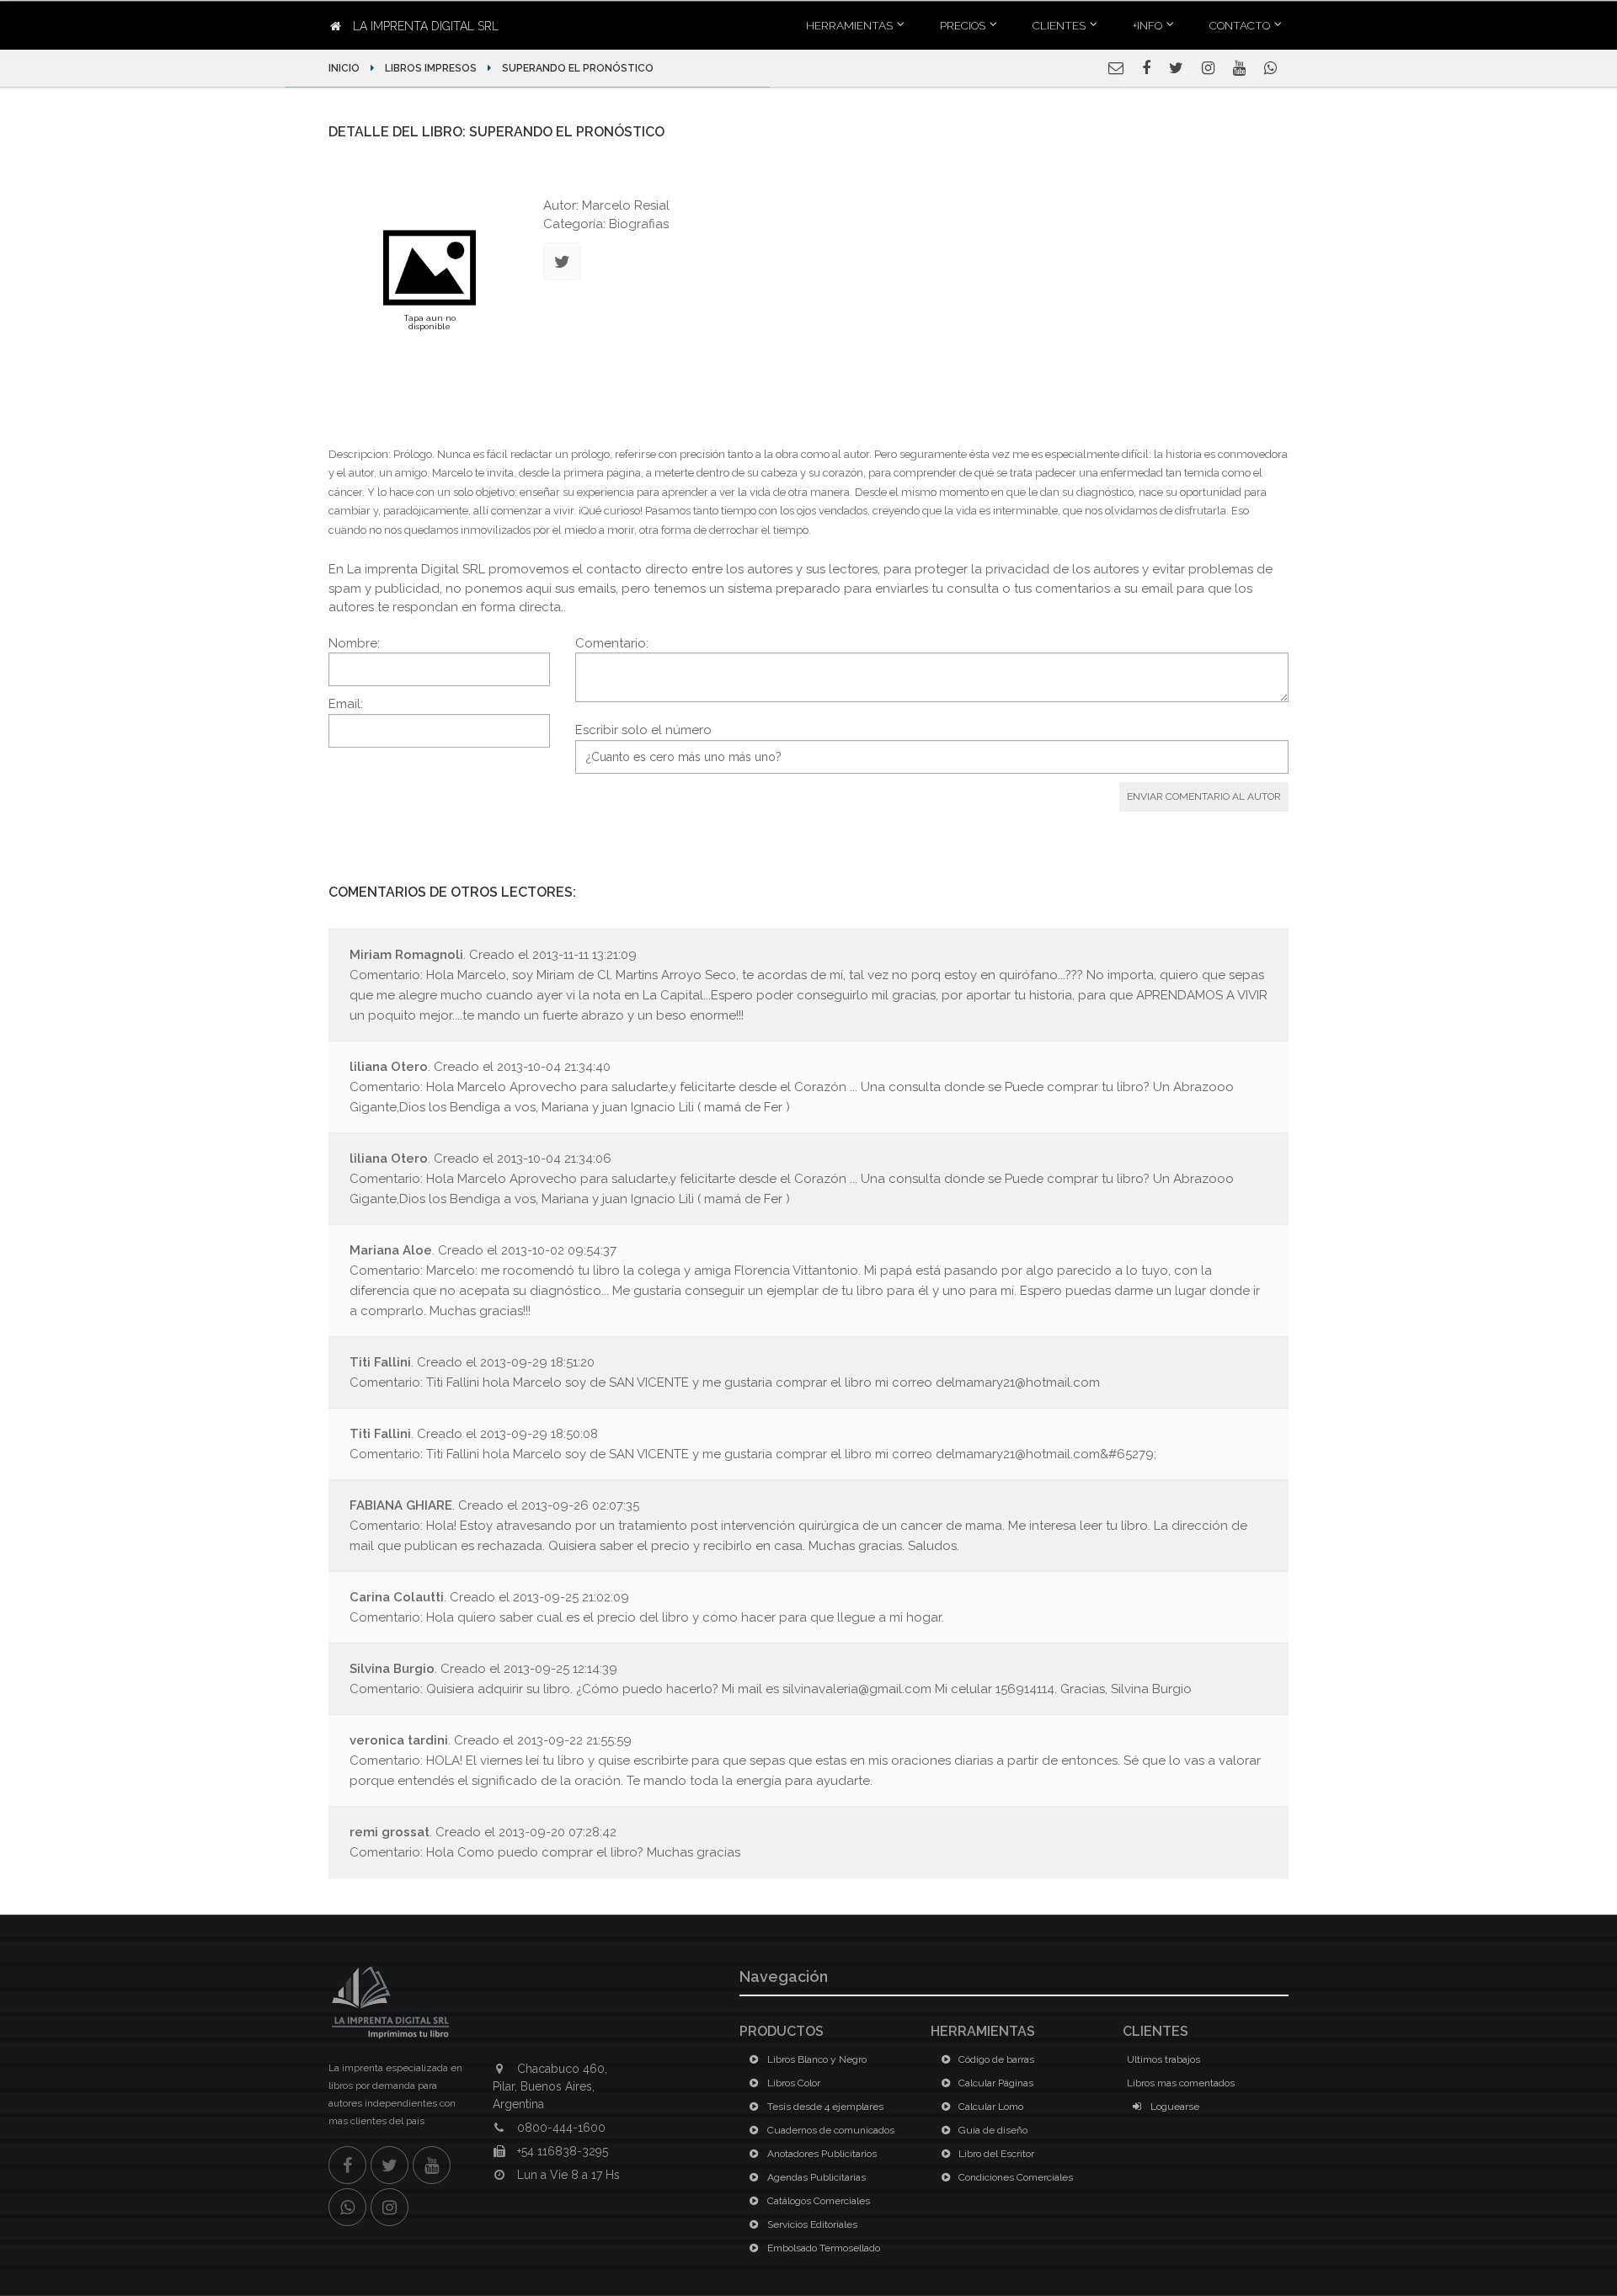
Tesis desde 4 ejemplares (824, 2107)
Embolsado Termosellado (822, 2248)
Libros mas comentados (1181, 2083)
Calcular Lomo (990, 2107)
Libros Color (792, 2083)
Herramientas (849, 25)
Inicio (345, 68)
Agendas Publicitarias (815, 2177)
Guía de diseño (992, 2130)
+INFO (1147, 25)
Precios (963, 25)
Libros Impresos (431, 68)
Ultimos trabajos (1163, 2059)
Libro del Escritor (995, 2154)
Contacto (1240, 25)
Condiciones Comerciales (1014, 2177)
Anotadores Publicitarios (821, 2154)
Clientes (1059, 25)
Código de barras (995, 2059)
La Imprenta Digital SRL (424, 26)
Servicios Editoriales (811, 2224)
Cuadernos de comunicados (830, 2130)
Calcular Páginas (995, 2083)
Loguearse (1174, 2107)
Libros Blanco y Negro (816, 2059)
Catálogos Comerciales (817, 2201)
